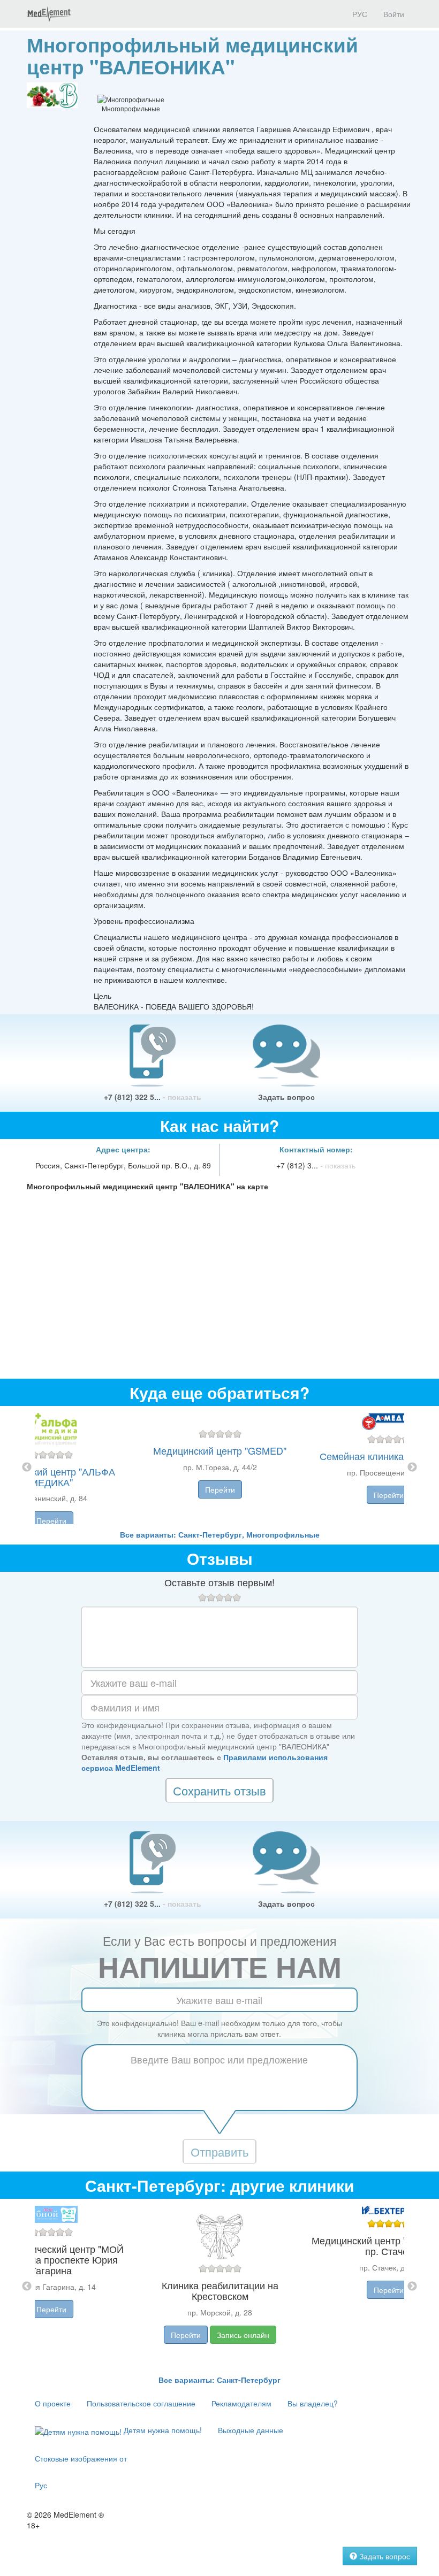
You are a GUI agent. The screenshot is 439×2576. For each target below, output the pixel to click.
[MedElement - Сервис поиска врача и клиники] (49, 14)
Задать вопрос (286, 1097)
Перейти (51, 1520)
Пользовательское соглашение (141, 2403)
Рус (41, 2485)
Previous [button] (27, 1467)
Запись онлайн (243, 2335)
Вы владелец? (313, 2403)
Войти (394, 14)
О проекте (53, 2403)
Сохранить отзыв (219, 1790)
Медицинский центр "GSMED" (220, 1450)
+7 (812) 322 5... (153, 1097)
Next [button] (412, 1467)
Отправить (219, 2151)
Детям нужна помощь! (162, 2430)
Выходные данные (251, 2430)
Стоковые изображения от (81, 2458)
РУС (359, 14)
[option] (220, 1467)
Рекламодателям (241, 2403)
